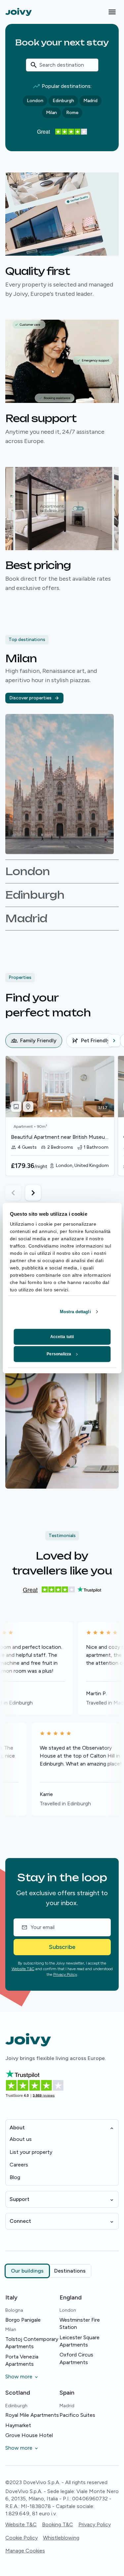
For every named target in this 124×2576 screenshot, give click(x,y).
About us (21, 2139)
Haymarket (18, 2425)
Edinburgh (63, 101)
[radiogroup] (48, 2271)
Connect (20, 2221)
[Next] (114, 1041)
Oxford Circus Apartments (76, 2358)
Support (20, 2199)
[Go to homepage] (19, 12)
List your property (31, 2152)
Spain (67, 2393)
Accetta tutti (62, 1337)
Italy (11, 2297)
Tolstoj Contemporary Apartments (32, 2343)
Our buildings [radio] (27, 2271)
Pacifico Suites (77, 2415)
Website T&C (23, 1969)
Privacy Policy (65, 1974)
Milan (51, 113)
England (71, 2297)
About (17, 2127)
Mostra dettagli (75, 1312)
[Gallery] (16, 1107)
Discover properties (30, 698)
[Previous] (11, 1041)
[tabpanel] (65, 1128)
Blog (15, 2177)
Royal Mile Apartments (32, 2415)
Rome (72, 113)
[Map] (28, 1107)
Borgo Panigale (23, 2320)
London (35, 101)
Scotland (18, 2393)
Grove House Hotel (29, 2435)
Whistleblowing (61, 2538)
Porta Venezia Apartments (22, 2360)
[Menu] (112, 12)
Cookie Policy (21, 2538)
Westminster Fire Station (80, 2323)
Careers (19, 2165)
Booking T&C (58, 2524)
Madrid (90, 101)
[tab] (34, 1041)
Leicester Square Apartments (80, 2341)
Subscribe (62, 1947)
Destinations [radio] (70, 2271)
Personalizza (59, 1354)
